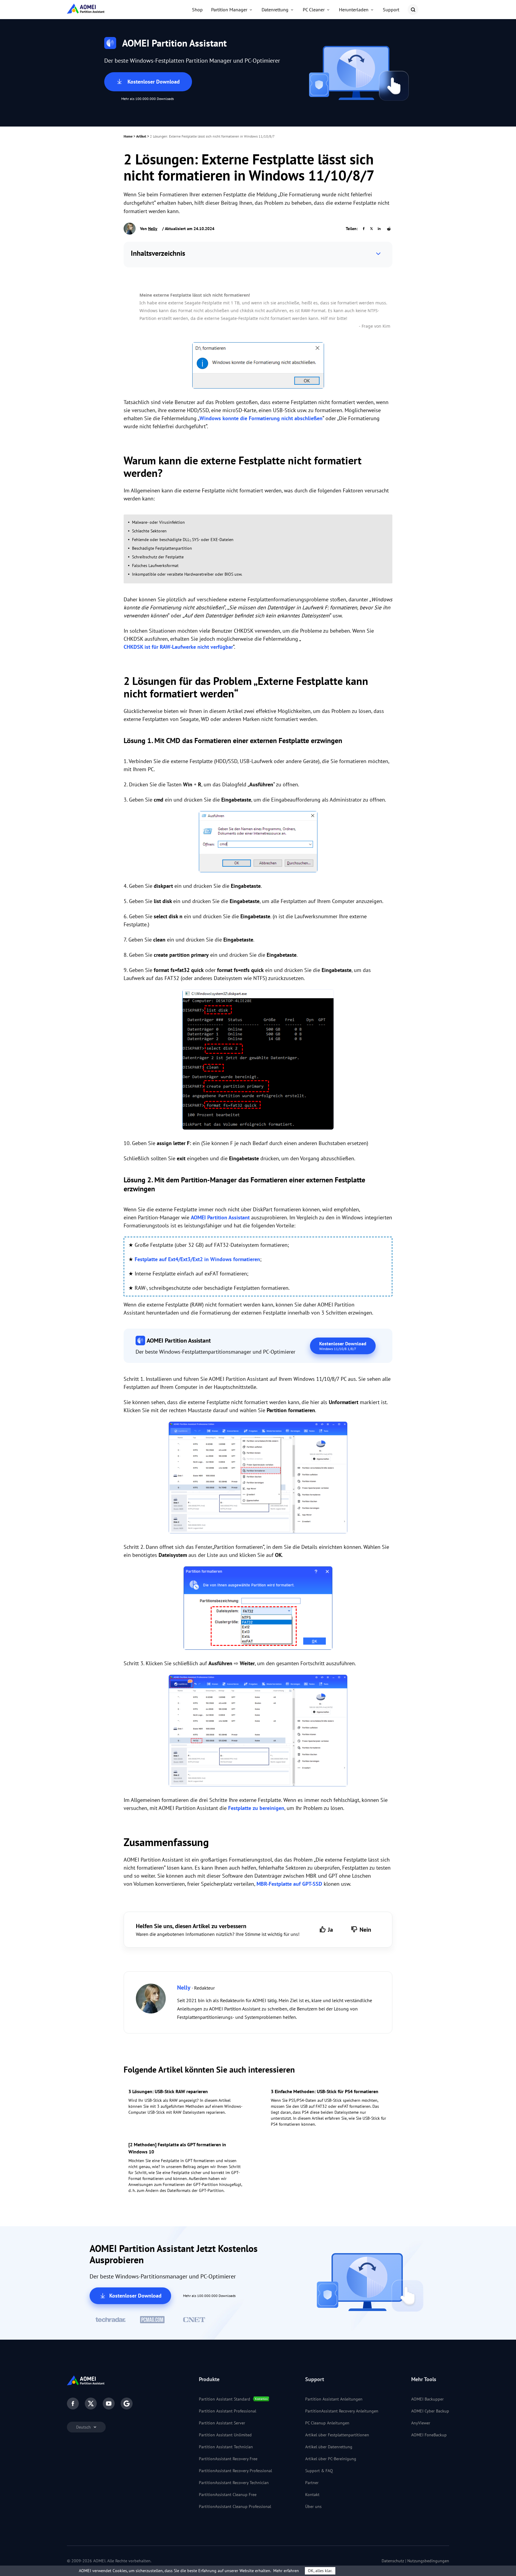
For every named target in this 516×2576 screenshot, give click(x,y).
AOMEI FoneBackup (429, 2435)
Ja (330, 1930)
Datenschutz (393, 2561)
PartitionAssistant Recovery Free (228, 2459)
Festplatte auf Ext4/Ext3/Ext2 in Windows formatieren (197, 1259)
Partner (312, 2483)
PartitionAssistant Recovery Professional (235, 2471)
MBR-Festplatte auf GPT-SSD (289, 1884)
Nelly (153, 229)
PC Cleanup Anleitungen (327, 2423)
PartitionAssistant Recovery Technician (234, 2483)
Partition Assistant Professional (228, 2411)
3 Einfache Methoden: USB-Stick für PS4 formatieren (325, 2091)
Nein (365, 1930)
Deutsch (84, 2427)
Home (128, 136)
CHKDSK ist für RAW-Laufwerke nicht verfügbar (178, 647)
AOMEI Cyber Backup (430, 2411)
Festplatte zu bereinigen (256, 1808)
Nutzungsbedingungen (428, 2561)
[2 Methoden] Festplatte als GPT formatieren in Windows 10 (177, 2148)
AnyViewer (421, 2423)
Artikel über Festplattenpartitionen (337, 2435)
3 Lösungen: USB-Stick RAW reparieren (168, 2091)
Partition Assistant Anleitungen (334, 2399)
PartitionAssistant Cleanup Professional (235, 2506)
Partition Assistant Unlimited (225, 2435)
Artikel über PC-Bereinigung (331, 2459)
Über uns (313, 2506)
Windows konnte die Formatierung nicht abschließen (261, 418)
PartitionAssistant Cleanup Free (228, 2495)
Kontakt (312, 2495)
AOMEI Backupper (427, 2399)
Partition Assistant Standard (225, 2399)
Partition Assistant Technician (226, 2447)
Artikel (141, 136)
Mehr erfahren (286, 2571)
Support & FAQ (319, 2471)
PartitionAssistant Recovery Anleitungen (342, 2411)
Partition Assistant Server (222, 2423)
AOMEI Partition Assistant (220, 1217)
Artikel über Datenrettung (329, 2447)
